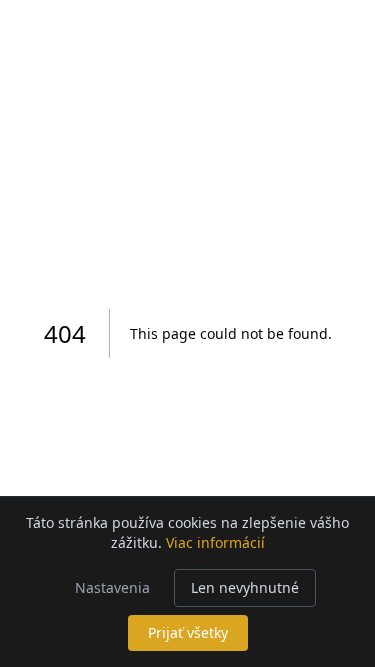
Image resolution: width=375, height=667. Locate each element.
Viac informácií (215, 542)
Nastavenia (112, 587)
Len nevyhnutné (245, 587)
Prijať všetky (188, 632)
